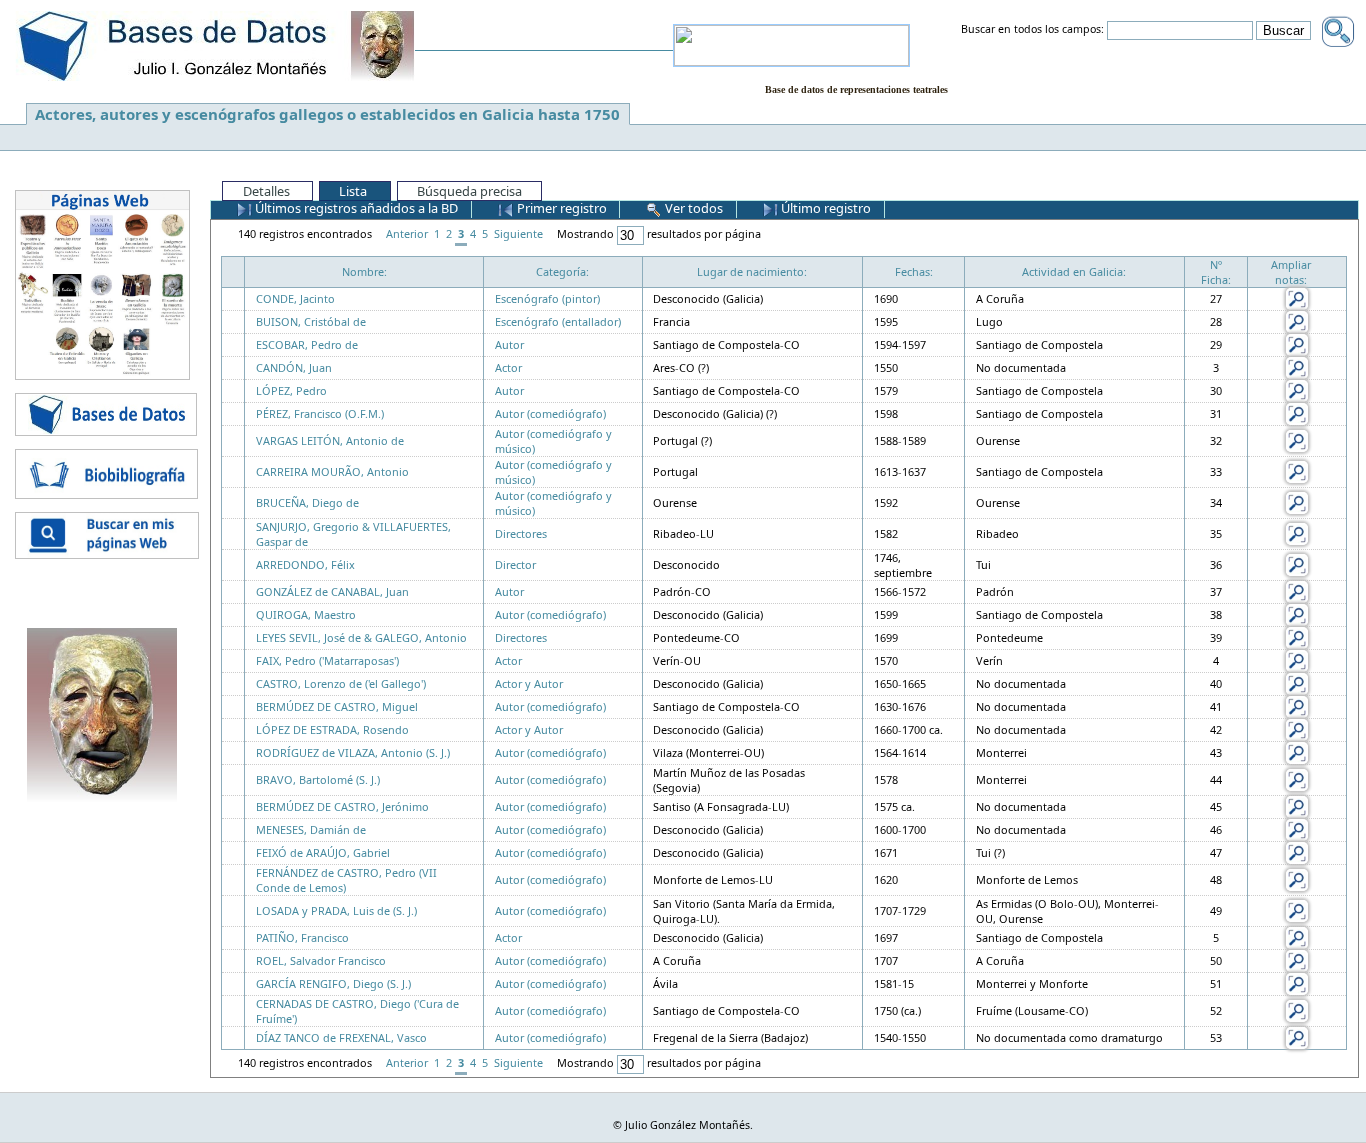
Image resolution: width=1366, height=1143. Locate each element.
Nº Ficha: (1216, 272)
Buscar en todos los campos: (1032, 30)
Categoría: (562, 271)
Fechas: (914, 271)
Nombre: (364, 271)
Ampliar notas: (1291, 272)
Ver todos (692, 208)
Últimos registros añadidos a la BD (355, 208)
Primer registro (560, 208)
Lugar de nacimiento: (752, 271)
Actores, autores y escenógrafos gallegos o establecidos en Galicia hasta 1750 (327, 114)
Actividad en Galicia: (1074, 271)
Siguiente (518, 233)
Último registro (824, 208)
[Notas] (1297, 297)
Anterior (407, 233)
